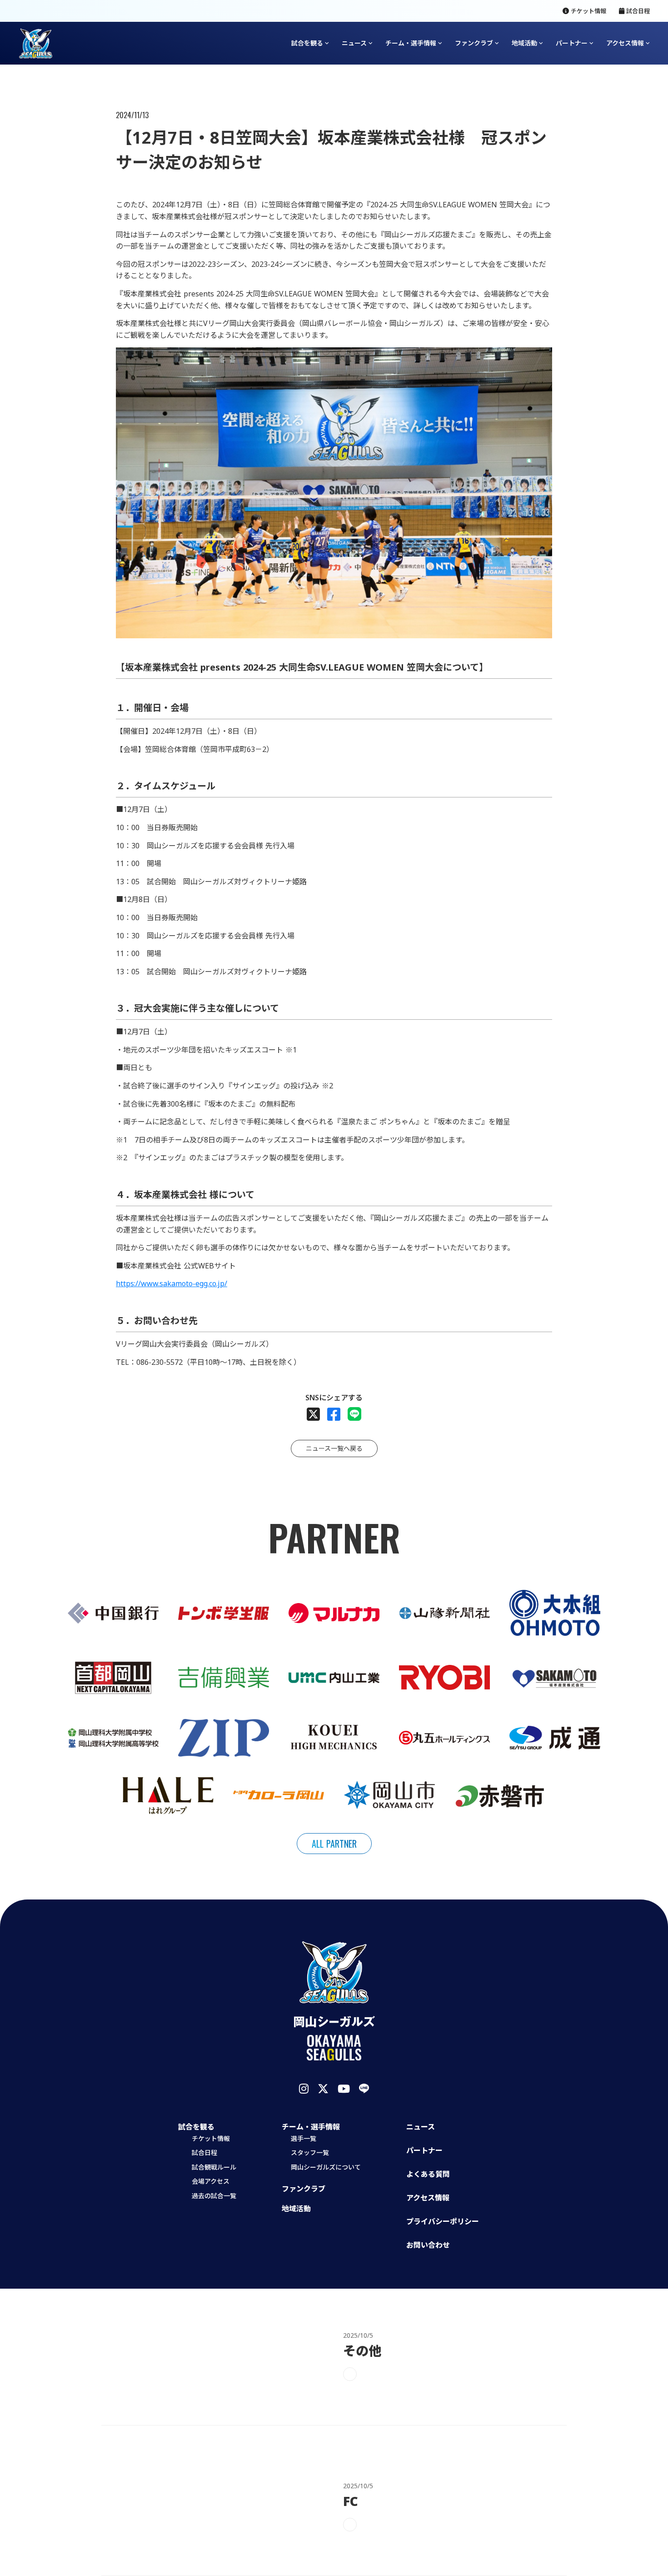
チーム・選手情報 (411, 43)
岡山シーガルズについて (326, 2167)
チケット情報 (211, 2138)
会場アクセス (211, 2181)
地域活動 (296, 2209)
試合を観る (307, 43)
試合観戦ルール (214, 2167)
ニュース (421, 2127)
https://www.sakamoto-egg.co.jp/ (172, 1283)
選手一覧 (304, 2138)
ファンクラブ (304, 2189)
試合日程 (204, 2153)
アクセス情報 (625, 43)
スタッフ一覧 (310, 2153)
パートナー (572, 43)
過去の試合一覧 (214, 2196)
